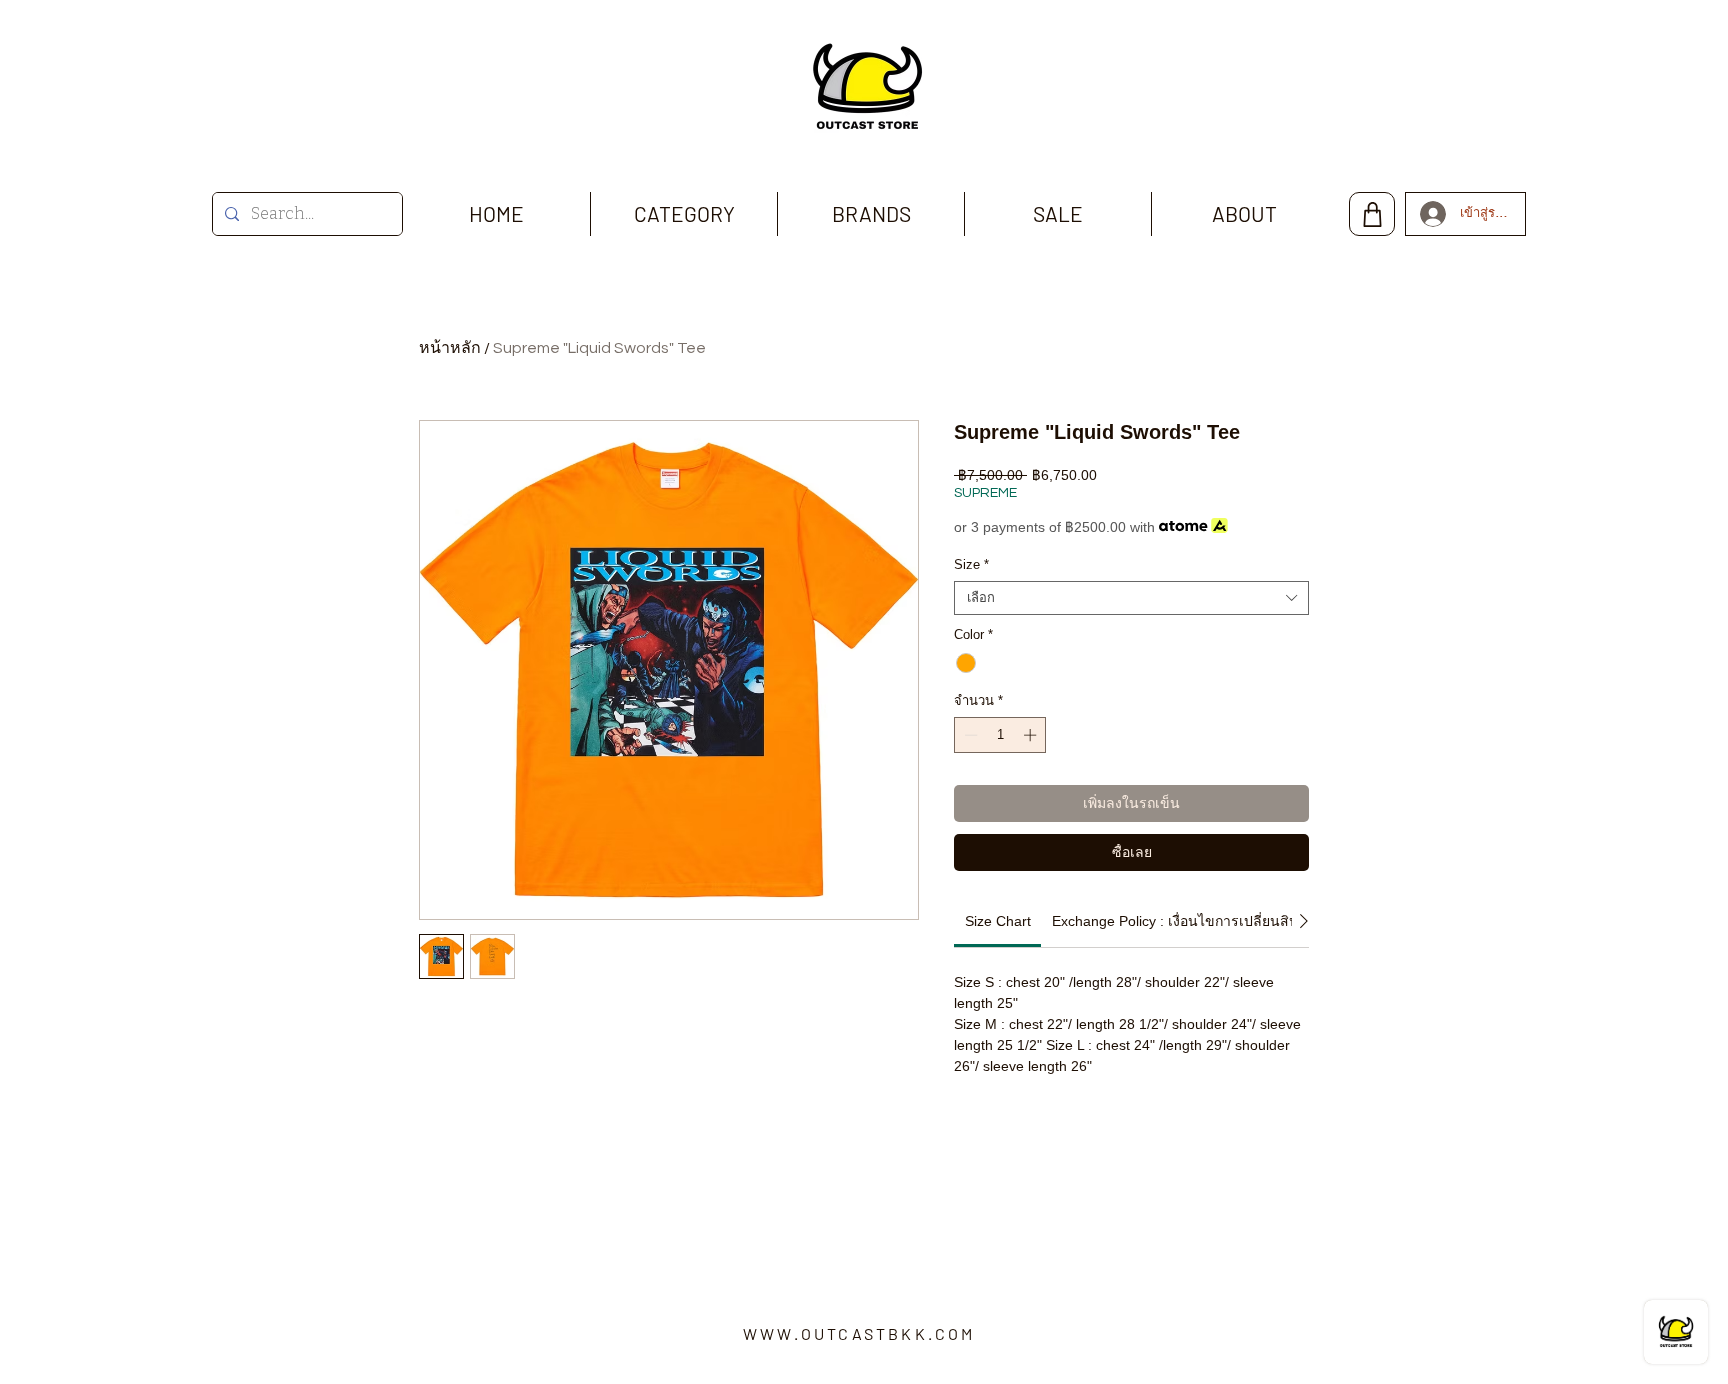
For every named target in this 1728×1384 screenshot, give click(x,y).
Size (971, 564)
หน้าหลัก (450, 348)
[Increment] (1032, 735)
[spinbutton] (1000, 735)
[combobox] (1131, 598)
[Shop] (1372, 214)
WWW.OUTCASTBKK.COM (859, 1333)
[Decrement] (969, 735)
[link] (998, 921)
